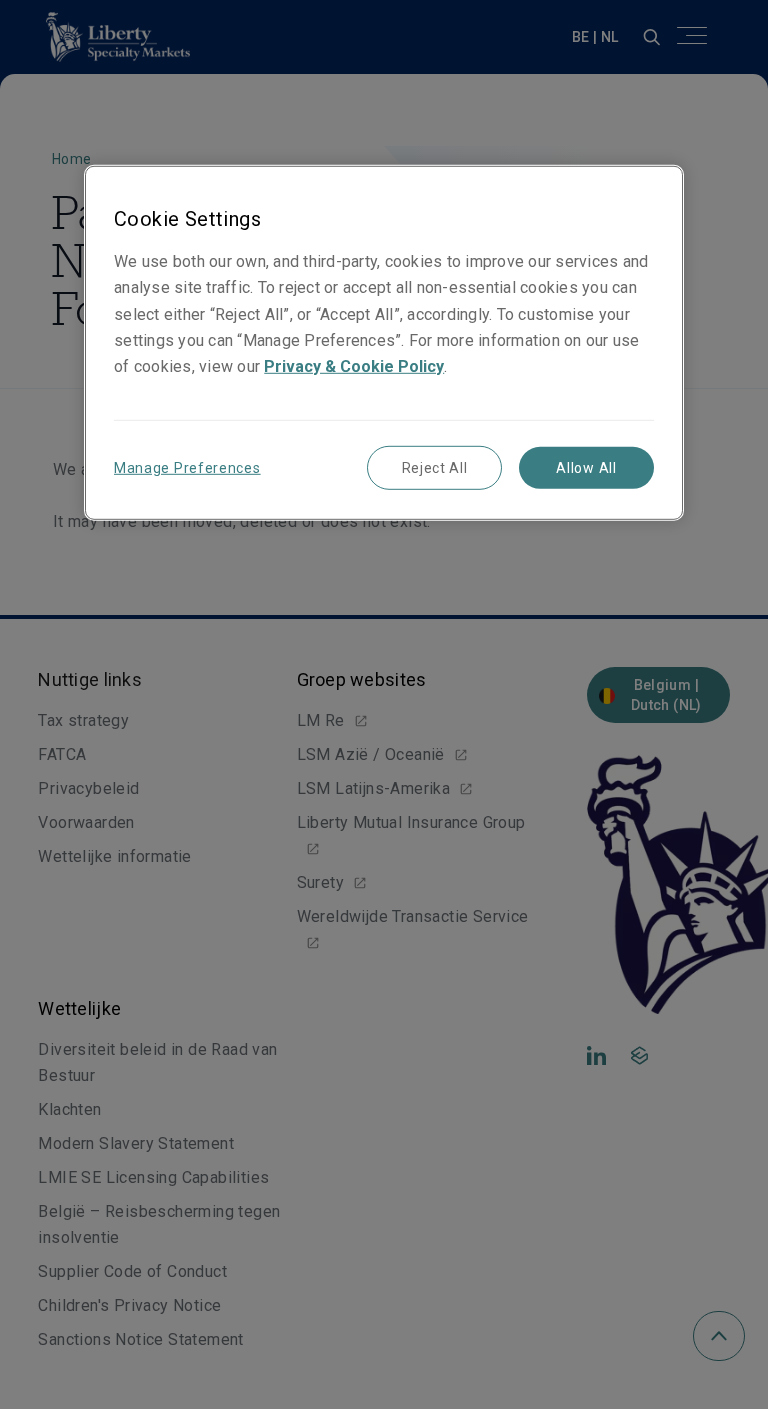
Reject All (435, 468)
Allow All (586, 468)
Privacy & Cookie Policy (354, 365)
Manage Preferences (187, 468)
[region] (384, 342)
